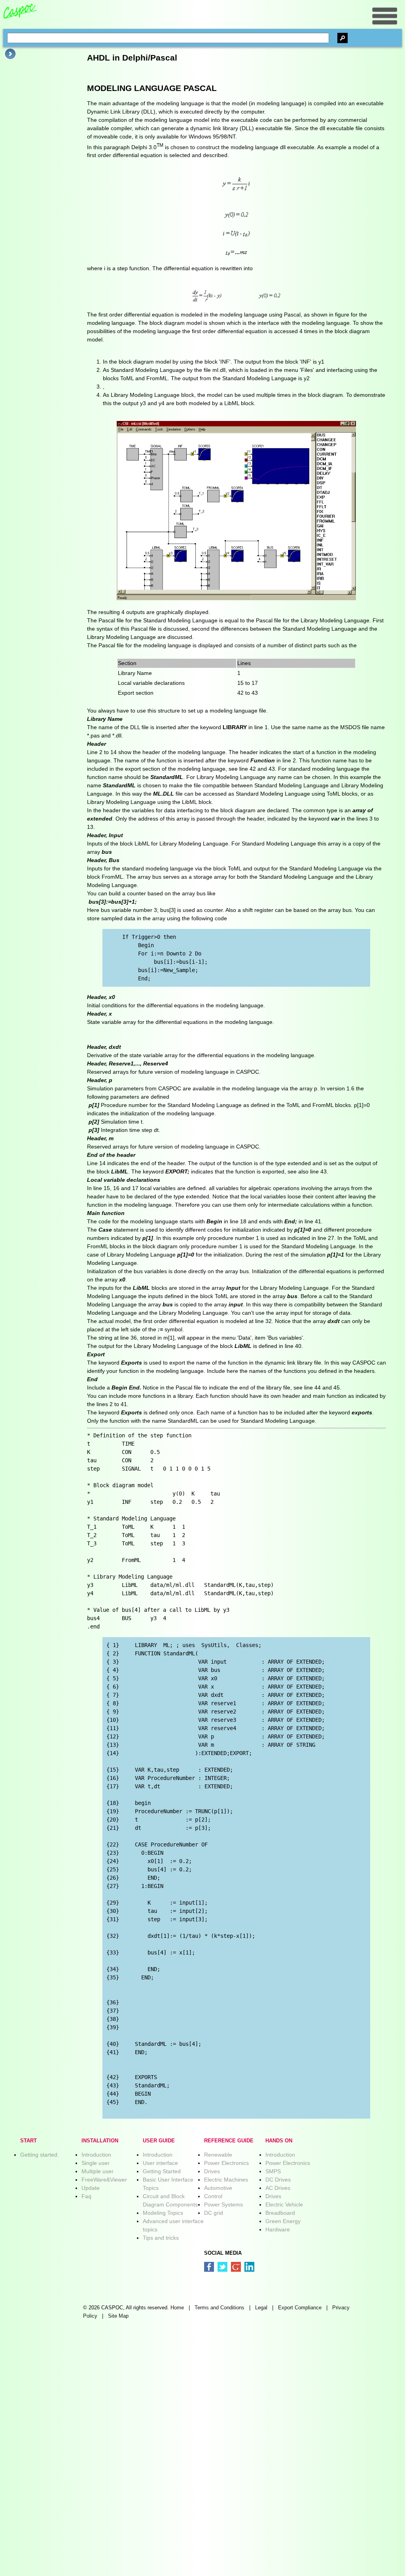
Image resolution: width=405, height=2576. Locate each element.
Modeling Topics (163, 2213)
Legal (261, 2308)
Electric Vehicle (284, 2204)
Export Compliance (300, 2308)
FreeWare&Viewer (104, 2180)
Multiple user (97, 2171)
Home (177, 2308)
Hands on (279, 2141)
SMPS (273, 2171)
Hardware (278, 2229)
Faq (86, 2196)
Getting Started (162, 2171)
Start (28, 2141)
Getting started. (40, 2155)
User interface (160, 2163)
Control (213, 2196)
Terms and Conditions (220, 2308)
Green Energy (283, 2221)
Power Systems (223, 2204)
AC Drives (278, 2188)
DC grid (214, 2213)
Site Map (118, 2316)
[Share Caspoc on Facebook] (209, 2267)
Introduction (96, 2155)
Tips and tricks (161, 2238)
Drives (212, 2171)
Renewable (218, 2155)
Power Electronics (226, 2163)
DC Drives (278, 2180)
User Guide (159, 2141)
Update (91, 2188)
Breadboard (280, 2213)
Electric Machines (226, 2180)
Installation (100, 2141)
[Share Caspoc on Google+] (236, 2267)
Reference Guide (229, 2141)
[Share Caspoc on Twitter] (222, 2267)
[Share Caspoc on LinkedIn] (249, 2267)
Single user (96, 2163)
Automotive (218, 2188)
